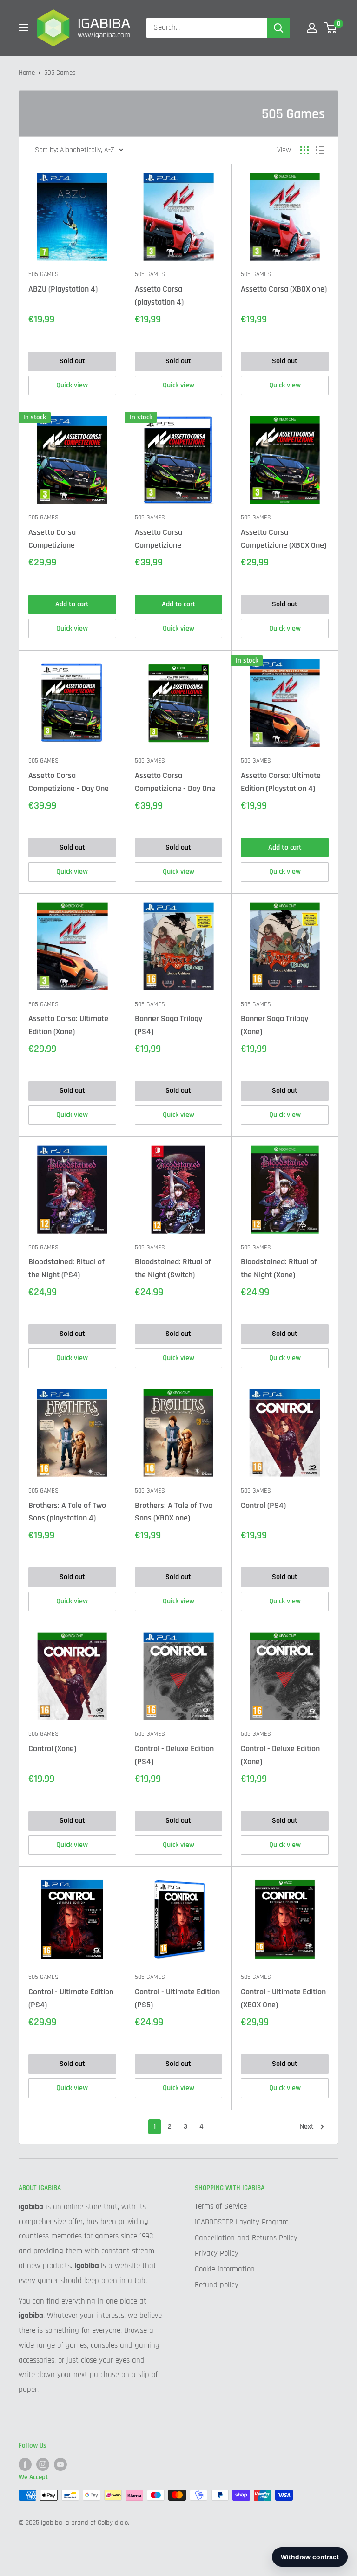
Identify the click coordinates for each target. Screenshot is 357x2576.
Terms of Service (221, 2206)
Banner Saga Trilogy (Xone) (274, 1025)
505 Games (43, 274)
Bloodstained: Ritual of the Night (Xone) (279, 1268)
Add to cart (72, 604)
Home (27, 73)
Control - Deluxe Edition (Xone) (280, 1755)
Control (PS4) (263, 1505)
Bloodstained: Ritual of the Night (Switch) (173, 1268)
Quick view (72, 385)
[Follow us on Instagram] (43, 2464)
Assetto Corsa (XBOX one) (284, 289)
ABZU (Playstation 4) (63, 289)
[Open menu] (23, 27)
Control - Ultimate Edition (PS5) (177, 1998)
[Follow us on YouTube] (60, 2464)
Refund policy (217, 2285)
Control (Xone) (52, 1749)
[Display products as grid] (304, 150)
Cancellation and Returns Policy (246, 2238)
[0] (331, 28)
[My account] (312, 28)
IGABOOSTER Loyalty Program (242, 2222)
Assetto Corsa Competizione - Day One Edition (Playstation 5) (69, 783)
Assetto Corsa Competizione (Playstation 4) (53, 539)
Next (307, 2127)
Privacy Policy (217, 2253)
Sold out (72, 361)
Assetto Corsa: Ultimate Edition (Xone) (68, 1025)
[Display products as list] (320, 150)
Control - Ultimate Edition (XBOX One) (283, 1998)
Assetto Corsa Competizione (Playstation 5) (159, 539)
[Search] (278, 28)
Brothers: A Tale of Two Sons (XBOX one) (174, 1512)
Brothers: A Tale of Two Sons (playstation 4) (67, 1512)
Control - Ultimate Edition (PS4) (71, 1998)
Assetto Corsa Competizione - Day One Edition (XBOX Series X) (175, 783)
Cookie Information (225, 2269)
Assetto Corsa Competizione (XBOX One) (284, 539)
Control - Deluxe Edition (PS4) (174, 1755)
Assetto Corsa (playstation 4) (159, 295)
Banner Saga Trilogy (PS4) (169, 1025)
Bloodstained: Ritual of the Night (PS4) (66, 1268)
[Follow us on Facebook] (25, 2464)
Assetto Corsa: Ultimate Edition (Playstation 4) (281, 782)
